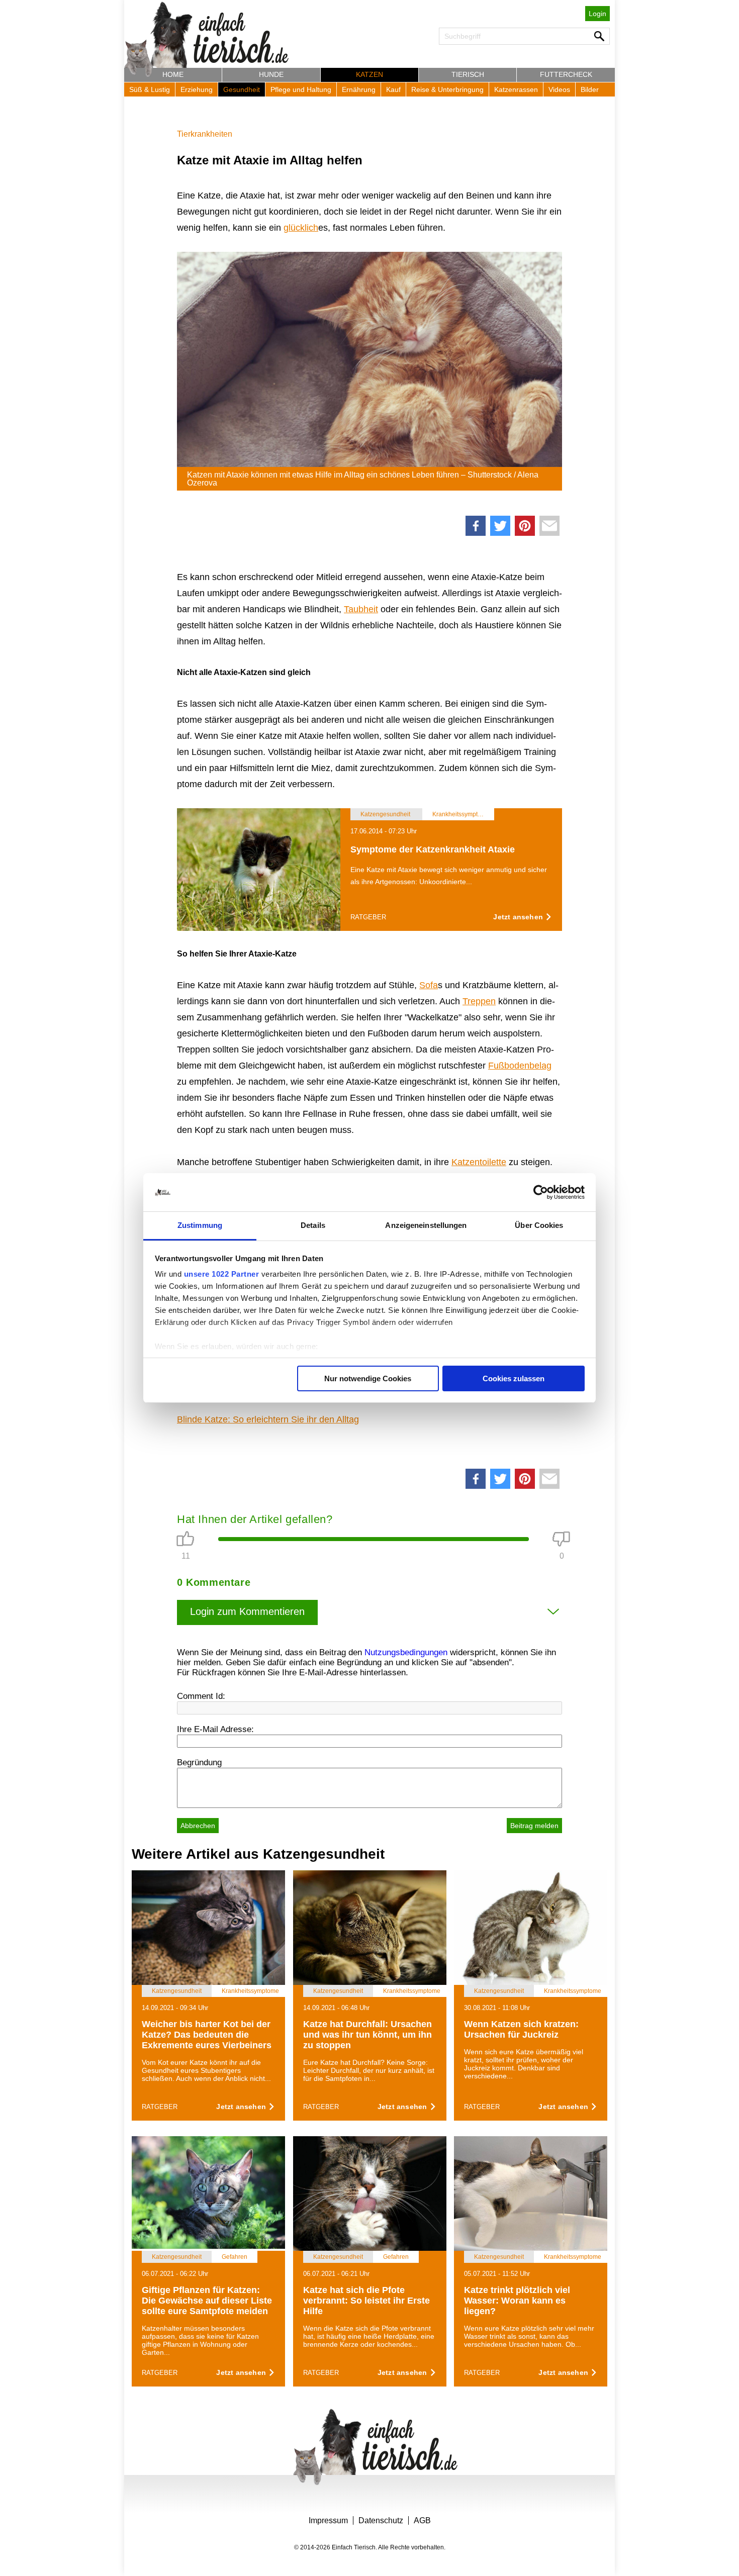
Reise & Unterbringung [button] (447, 89)
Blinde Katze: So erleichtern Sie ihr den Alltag (268, 1419)
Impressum (328, 2520)
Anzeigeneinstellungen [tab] (426, 1225)
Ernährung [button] (359, 89)
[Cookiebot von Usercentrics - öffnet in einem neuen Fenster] (541, 1192)
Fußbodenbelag (520, 1066)
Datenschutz (381, 2520)
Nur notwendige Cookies (368, 1378)
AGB (422, 2520)
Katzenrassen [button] (516, 89)
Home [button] (173, 74)
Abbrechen (198, 1826)
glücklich (301, 228)
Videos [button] (559, 89)
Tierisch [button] (468, 74)
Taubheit (361, 609)
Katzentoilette (479, 1162)
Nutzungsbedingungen (406, 1652)
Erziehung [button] (197, 89)
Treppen (479, 1001)
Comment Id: (201, 1696)
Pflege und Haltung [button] (301, 89)
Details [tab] (313, 1225)
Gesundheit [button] (242, 89)
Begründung (199, 1762)
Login (597, 14)
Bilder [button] (590, 89)
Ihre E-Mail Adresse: (215, 1729)
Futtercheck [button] (566, 74)
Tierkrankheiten (205, 134)
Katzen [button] (369, 74)
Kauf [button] (393, 89)
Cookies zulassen (514, 1378)
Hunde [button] (271, 74)
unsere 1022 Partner (222, 1274)
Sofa (429, 985)
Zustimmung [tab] (200, 1225)
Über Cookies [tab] (539, 1225)
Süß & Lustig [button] (150, 89)
